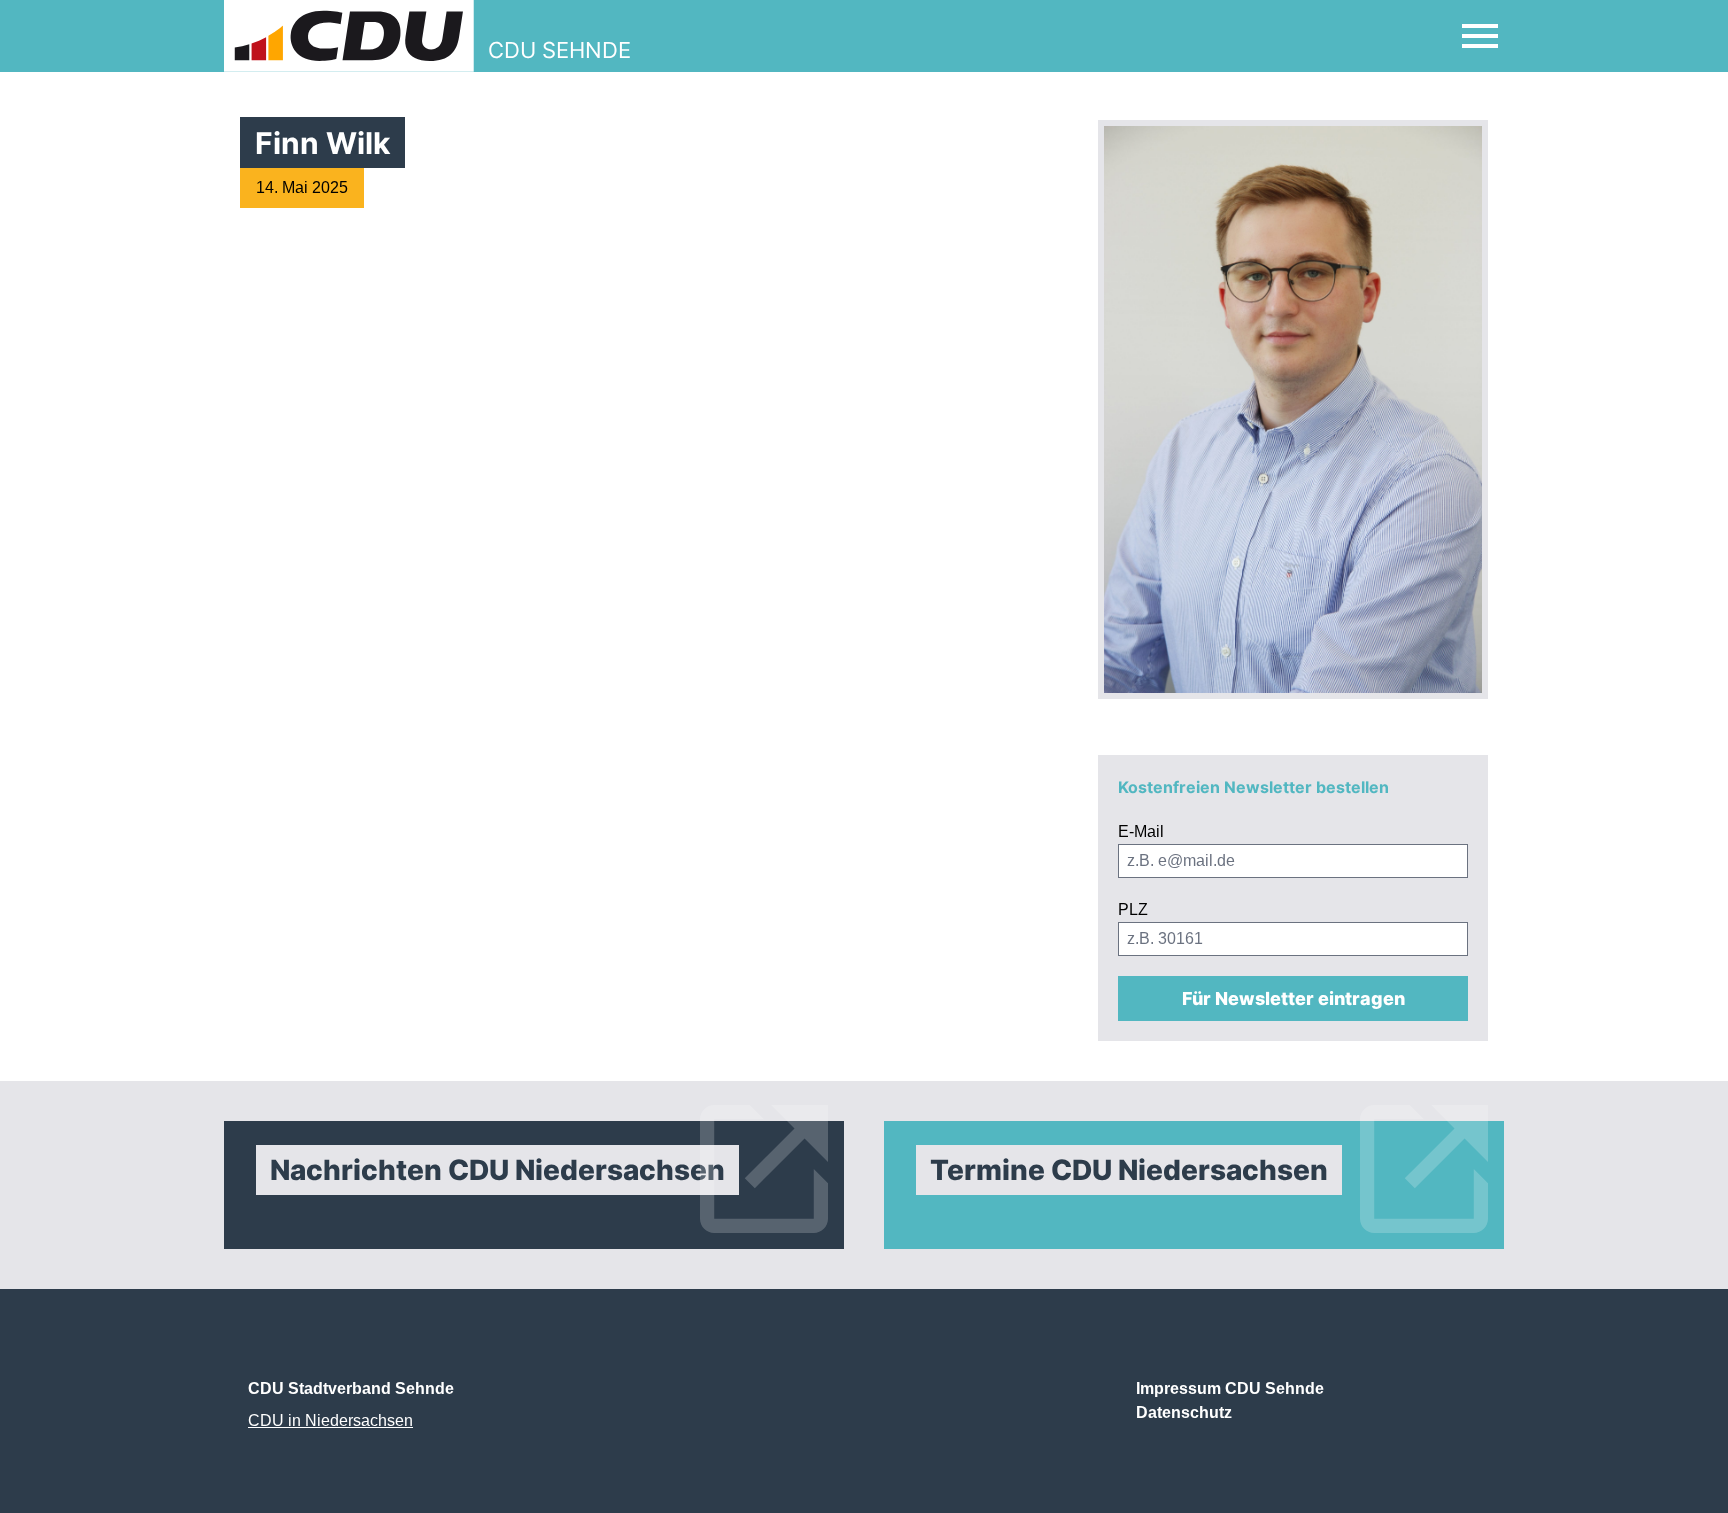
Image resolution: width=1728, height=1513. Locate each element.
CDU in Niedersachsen (330, 1420)
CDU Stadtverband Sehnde (351, 1388)
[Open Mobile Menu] (1480, 36)
